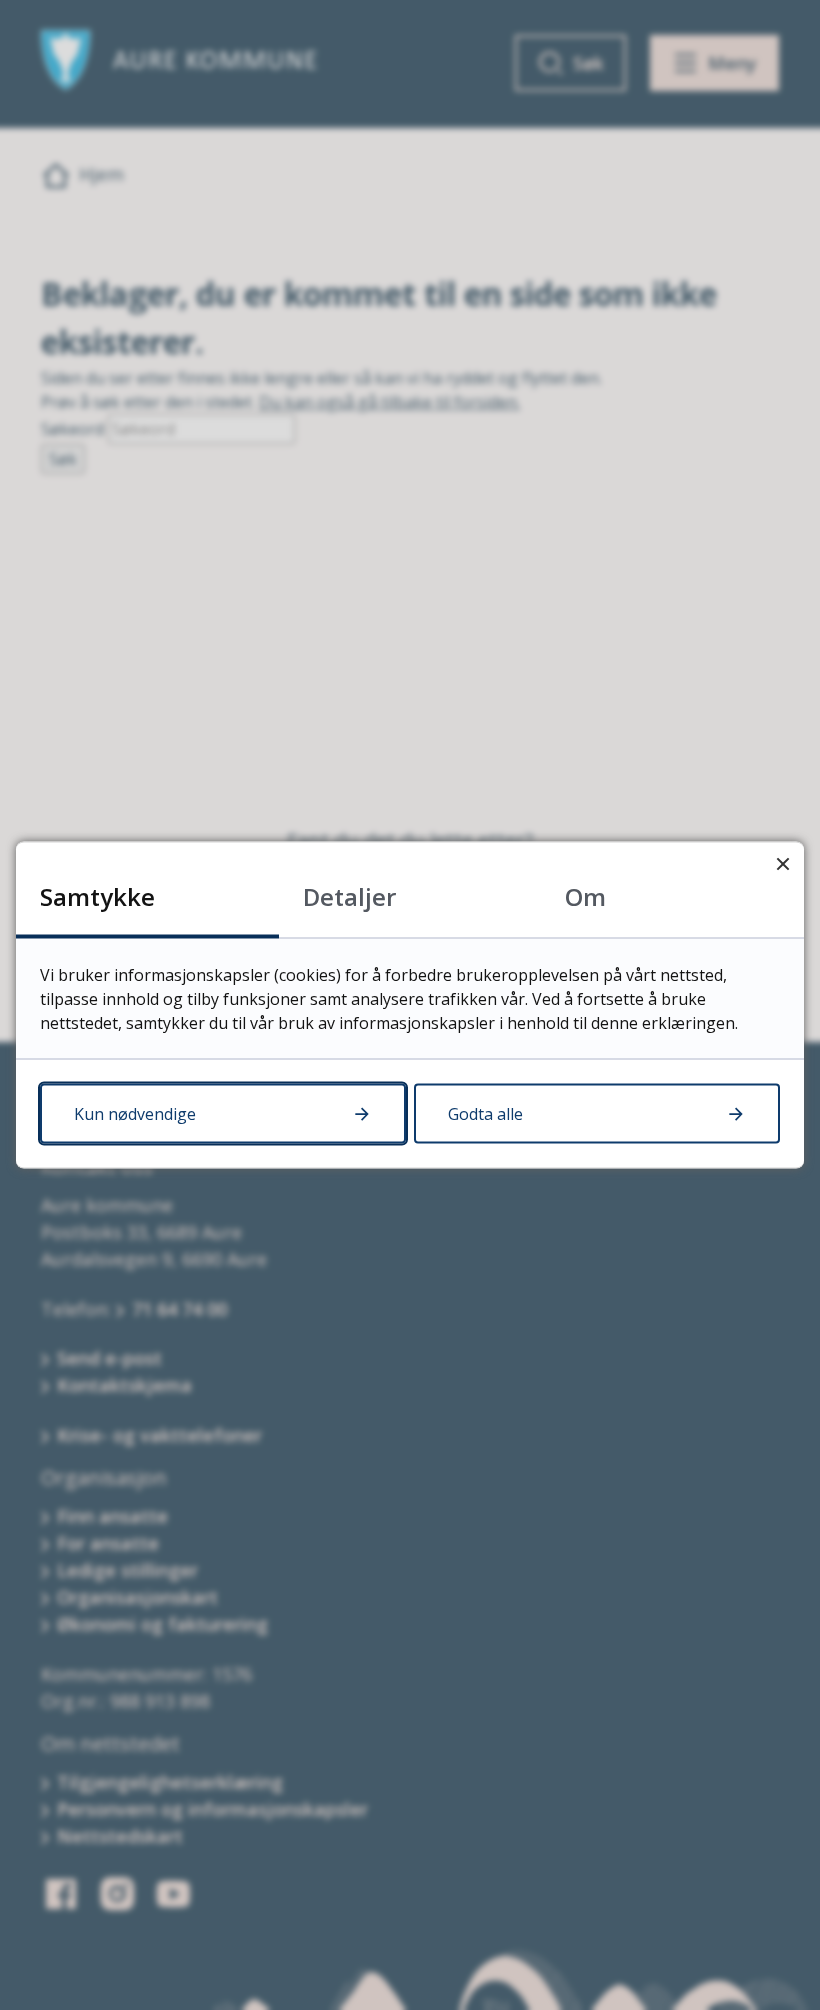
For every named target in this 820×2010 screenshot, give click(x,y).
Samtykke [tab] (97, 896)
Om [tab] (585, 896)
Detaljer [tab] (349, 896)
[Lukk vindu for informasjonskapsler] (782, 863)
